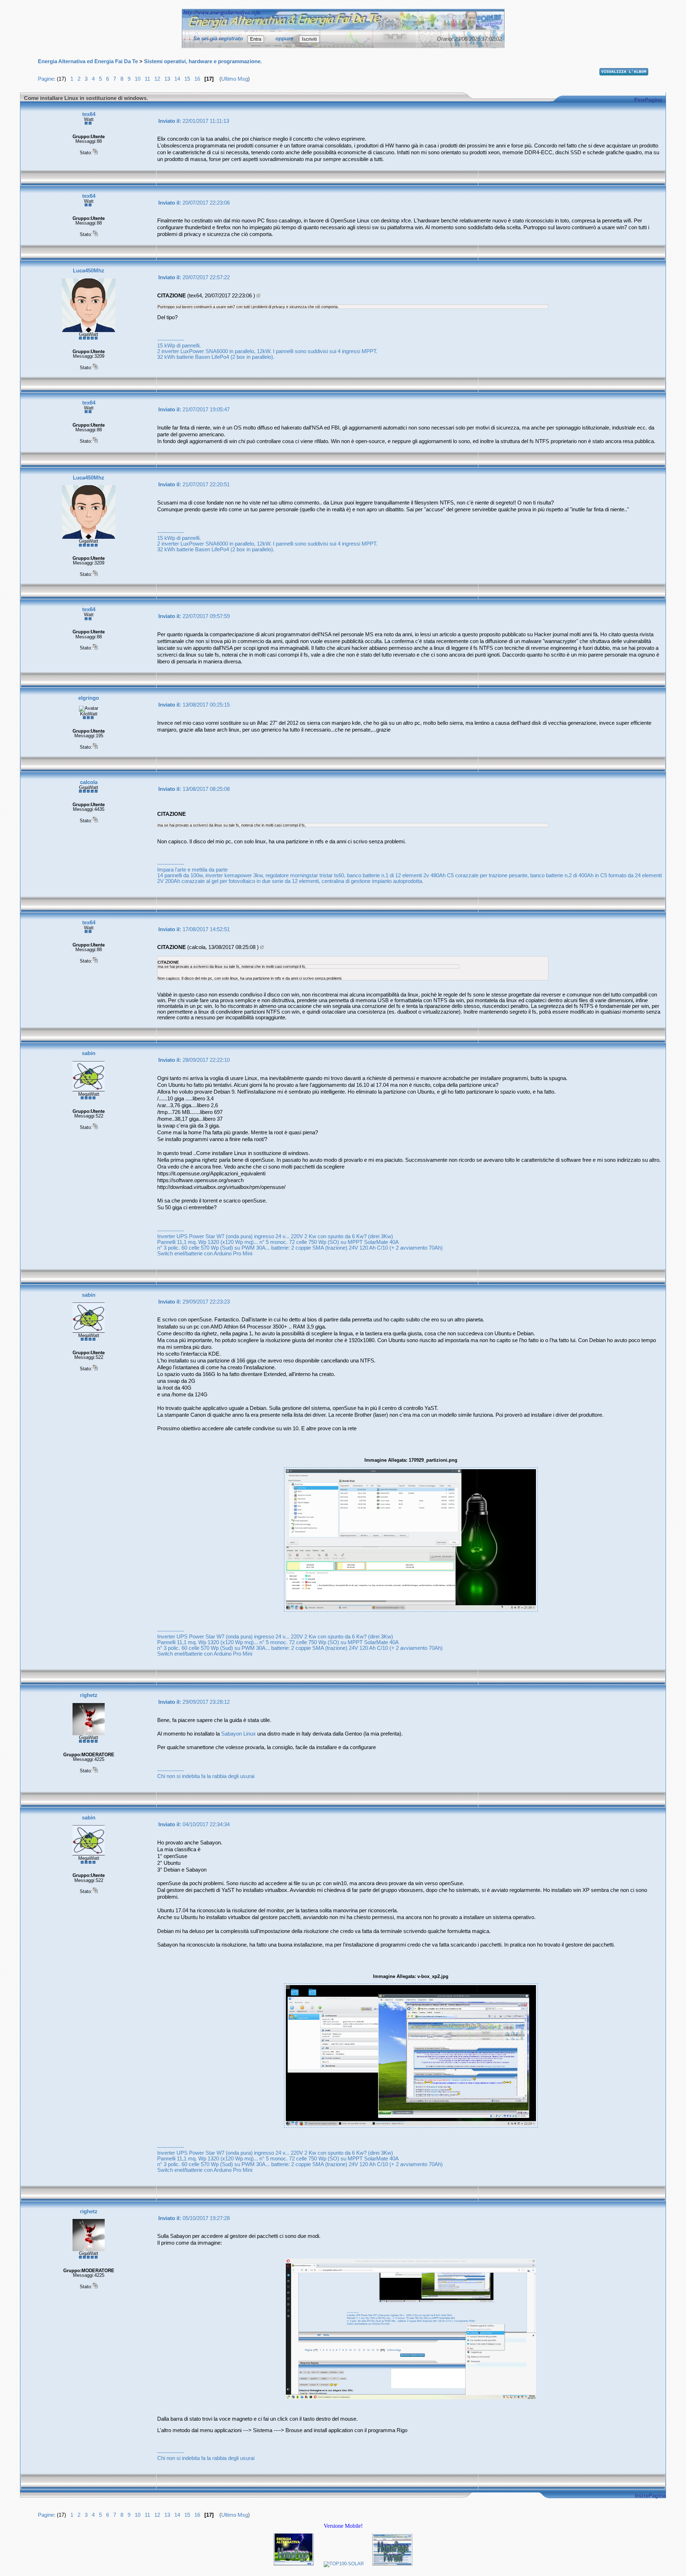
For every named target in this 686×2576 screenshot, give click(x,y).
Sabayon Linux (238, 1734)
